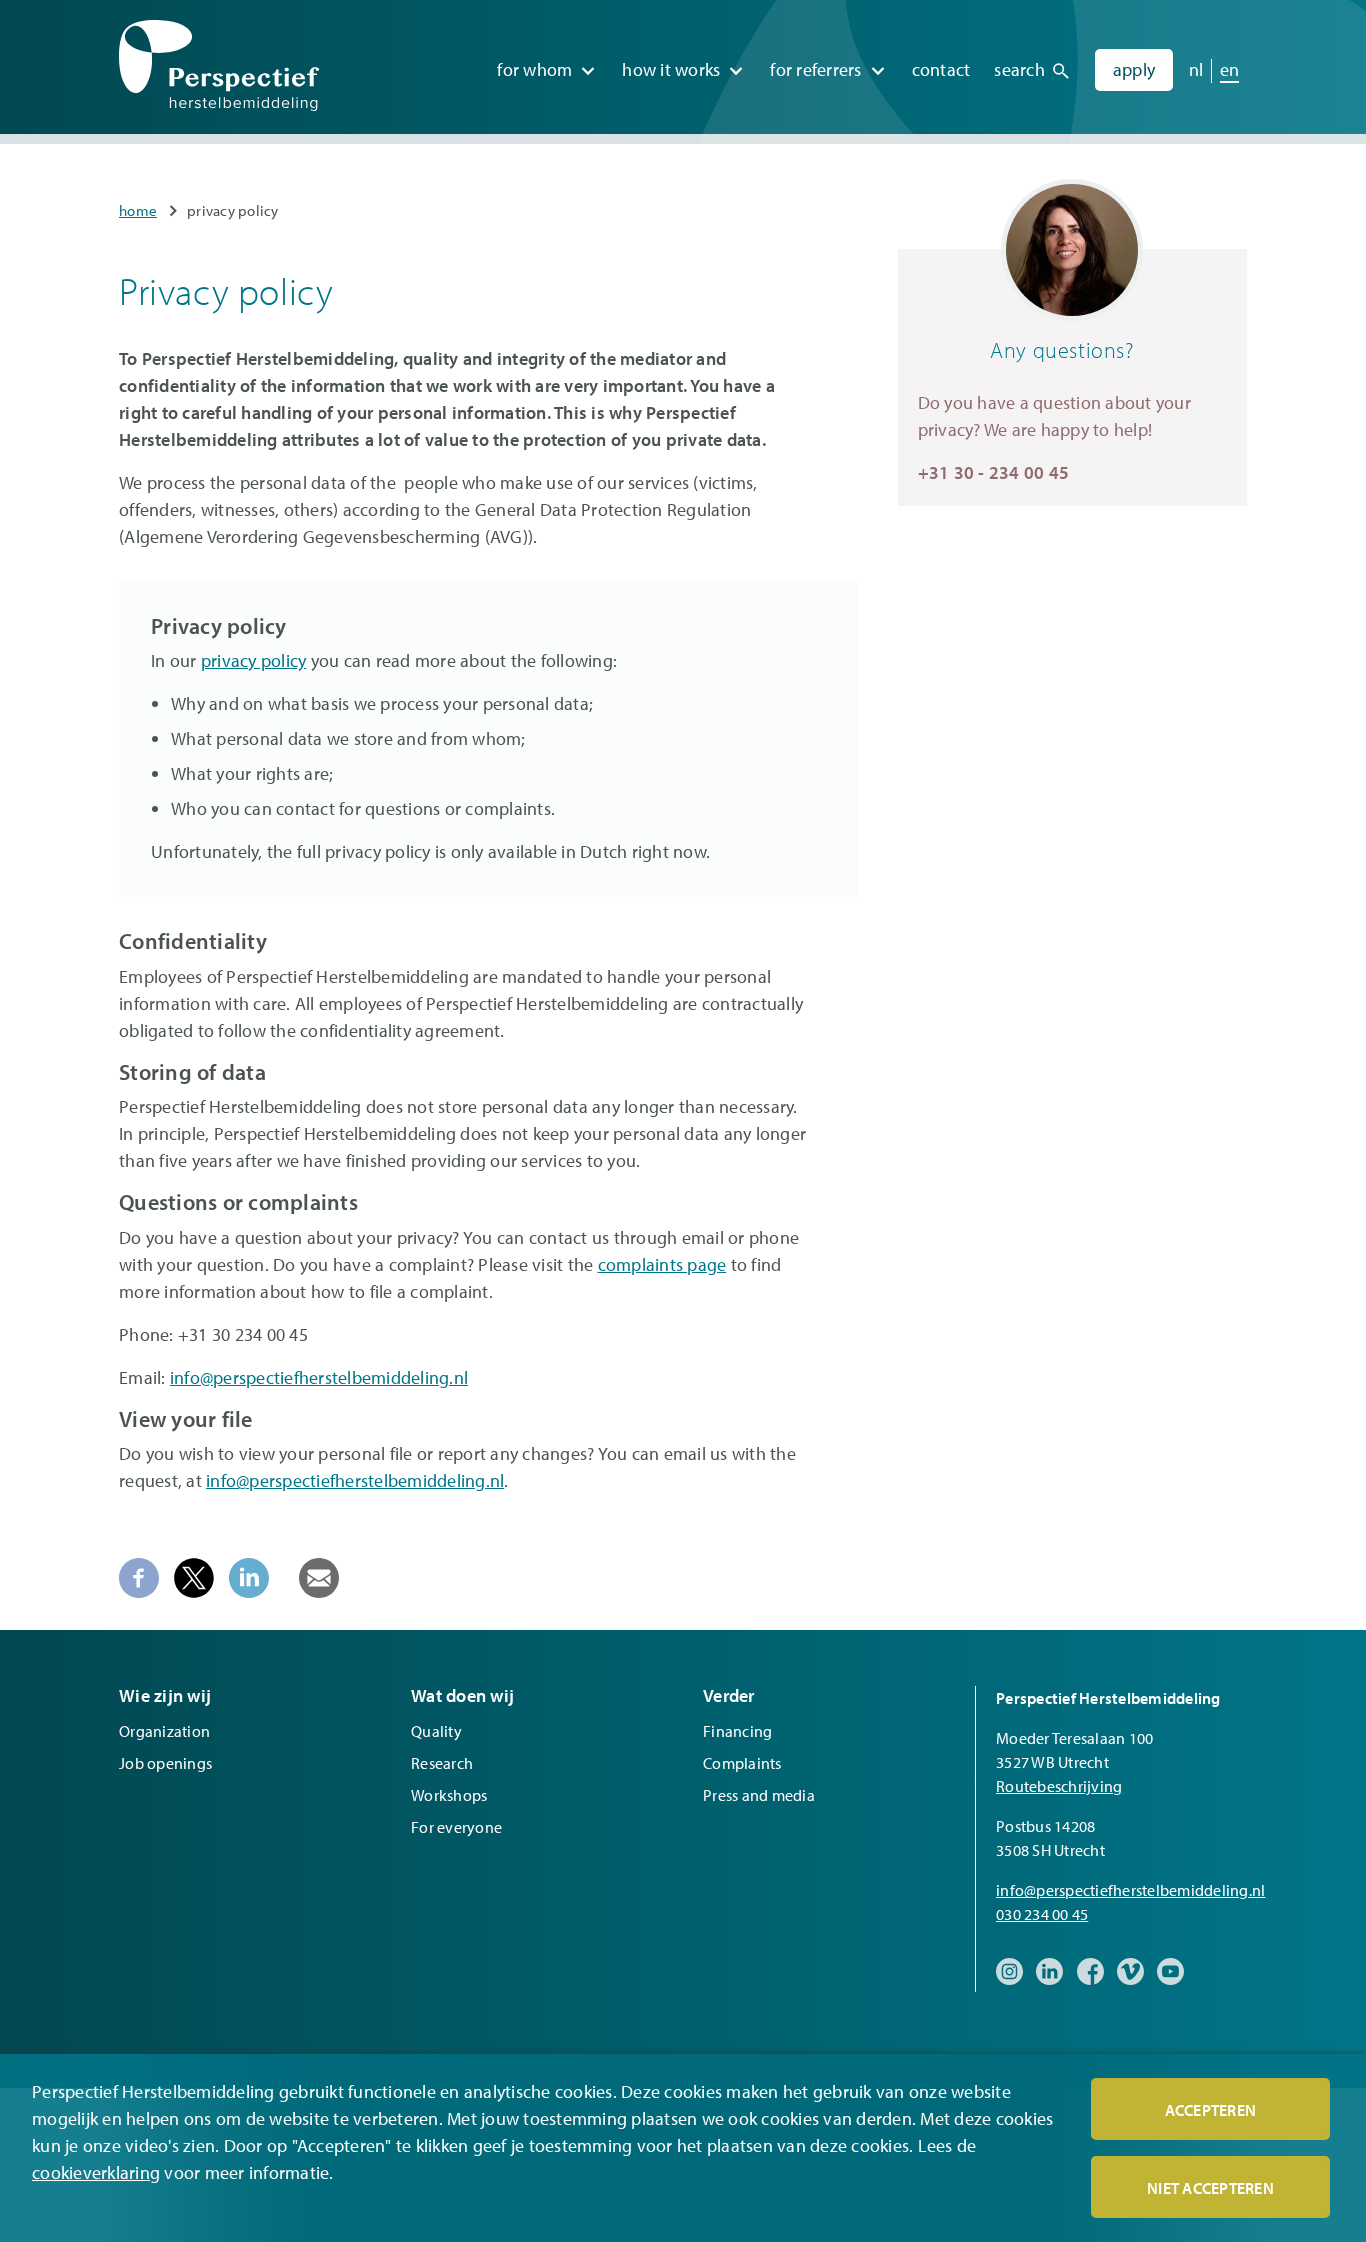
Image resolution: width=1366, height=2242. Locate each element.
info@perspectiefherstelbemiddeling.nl (319, 1377)
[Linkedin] (249, 1576)
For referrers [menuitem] (815, 69)
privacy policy (254, 660)
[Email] (319, 1576)
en (1230, 69)
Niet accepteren (1210, 2188)
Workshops (449, 1795)
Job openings (165, 1763)
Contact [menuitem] (941, 69)
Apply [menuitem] (1134, 69)
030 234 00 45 (1042, 1914)
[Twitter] (194, 1576)
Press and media (759, 1795)
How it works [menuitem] (671, 69)
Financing (737, 1731)
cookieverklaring (96, 2172)
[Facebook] (139, 1576)
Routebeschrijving (1059, 1786)
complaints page (662, 1264)
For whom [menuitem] (534, 69)
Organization (164, 1731)
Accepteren (1211, 2110)
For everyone (456, 1827)
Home (138, 210)
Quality (436, 1731)
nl (1196, 69)
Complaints (742, 1763)
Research (442, 1763)
